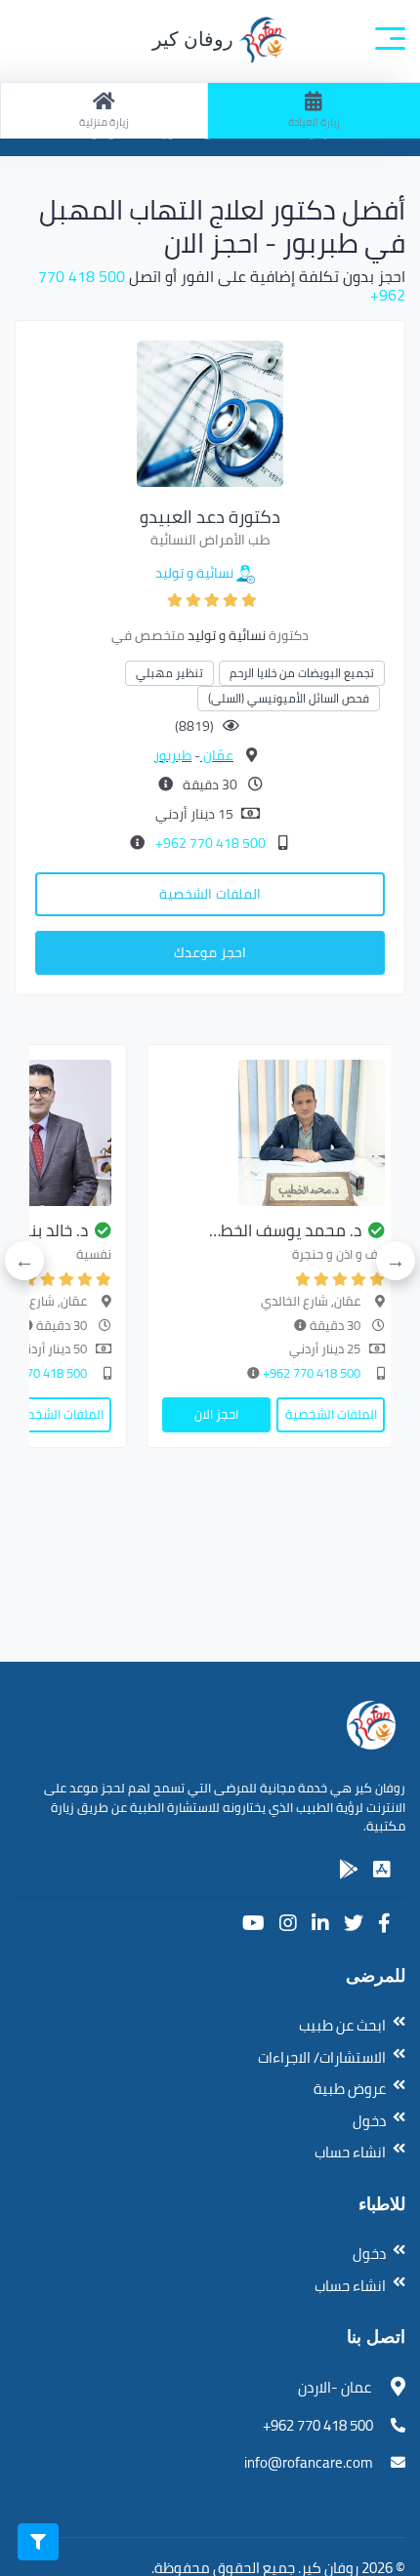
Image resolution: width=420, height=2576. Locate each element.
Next (24, 1261)
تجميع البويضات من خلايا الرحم (302, 673)
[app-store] (382, 1870)
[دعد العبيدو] (210, 412)
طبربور (173, 755)
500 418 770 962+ (209, 843)
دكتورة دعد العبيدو (210, 517)
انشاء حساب (350, 2152)
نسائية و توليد (194, 573)
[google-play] (349, 1870)
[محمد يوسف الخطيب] (273, 1133)
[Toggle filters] (38, 2542)
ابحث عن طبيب (342, 2025)
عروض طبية (350, 2089)
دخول (369, 2121)
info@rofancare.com (309, 2462)
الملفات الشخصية (210, 894)
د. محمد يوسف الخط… (285, 1230)
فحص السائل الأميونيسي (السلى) (289, 698)
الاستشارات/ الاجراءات (322, 2057)
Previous (396, 1261)
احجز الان (216, 1414)
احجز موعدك (210, 952)
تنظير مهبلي (169, 673)
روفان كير (195, 39)
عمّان (217, 755)
